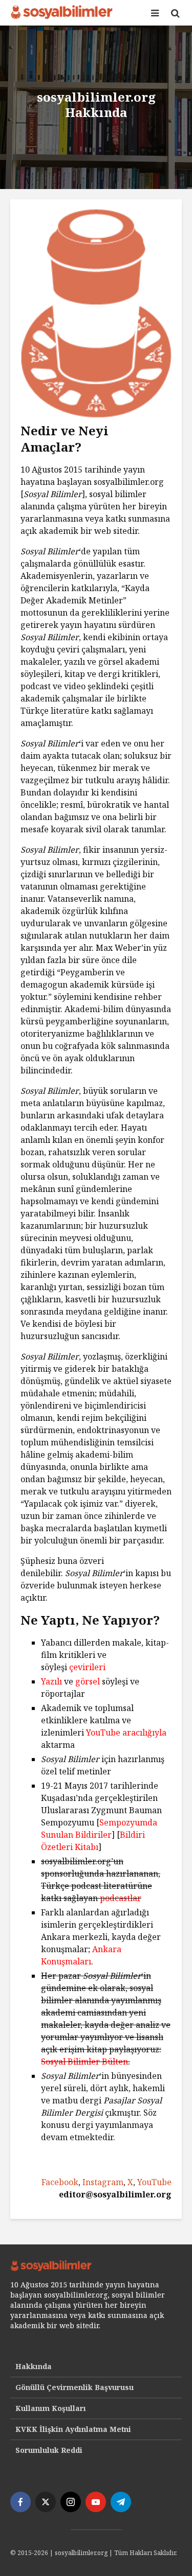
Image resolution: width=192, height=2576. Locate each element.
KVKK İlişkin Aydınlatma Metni (73, 2429)
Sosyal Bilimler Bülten (84, 2062)
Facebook (60, 2182)
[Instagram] (71, 2502)
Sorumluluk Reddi (49, 2450)
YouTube (154, 2182)
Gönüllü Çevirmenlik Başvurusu (74, 2387)
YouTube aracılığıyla (126, 1732)
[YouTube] (96, 2502)
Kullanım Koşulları (51, 2408)
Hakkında (34, 2366)
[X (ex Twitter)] (46, 2502)
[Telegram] (121, 2502)
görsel (88, 1681)
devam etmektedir (77, 2137)
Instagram (103, 2182)
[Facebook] (20, 2502)
